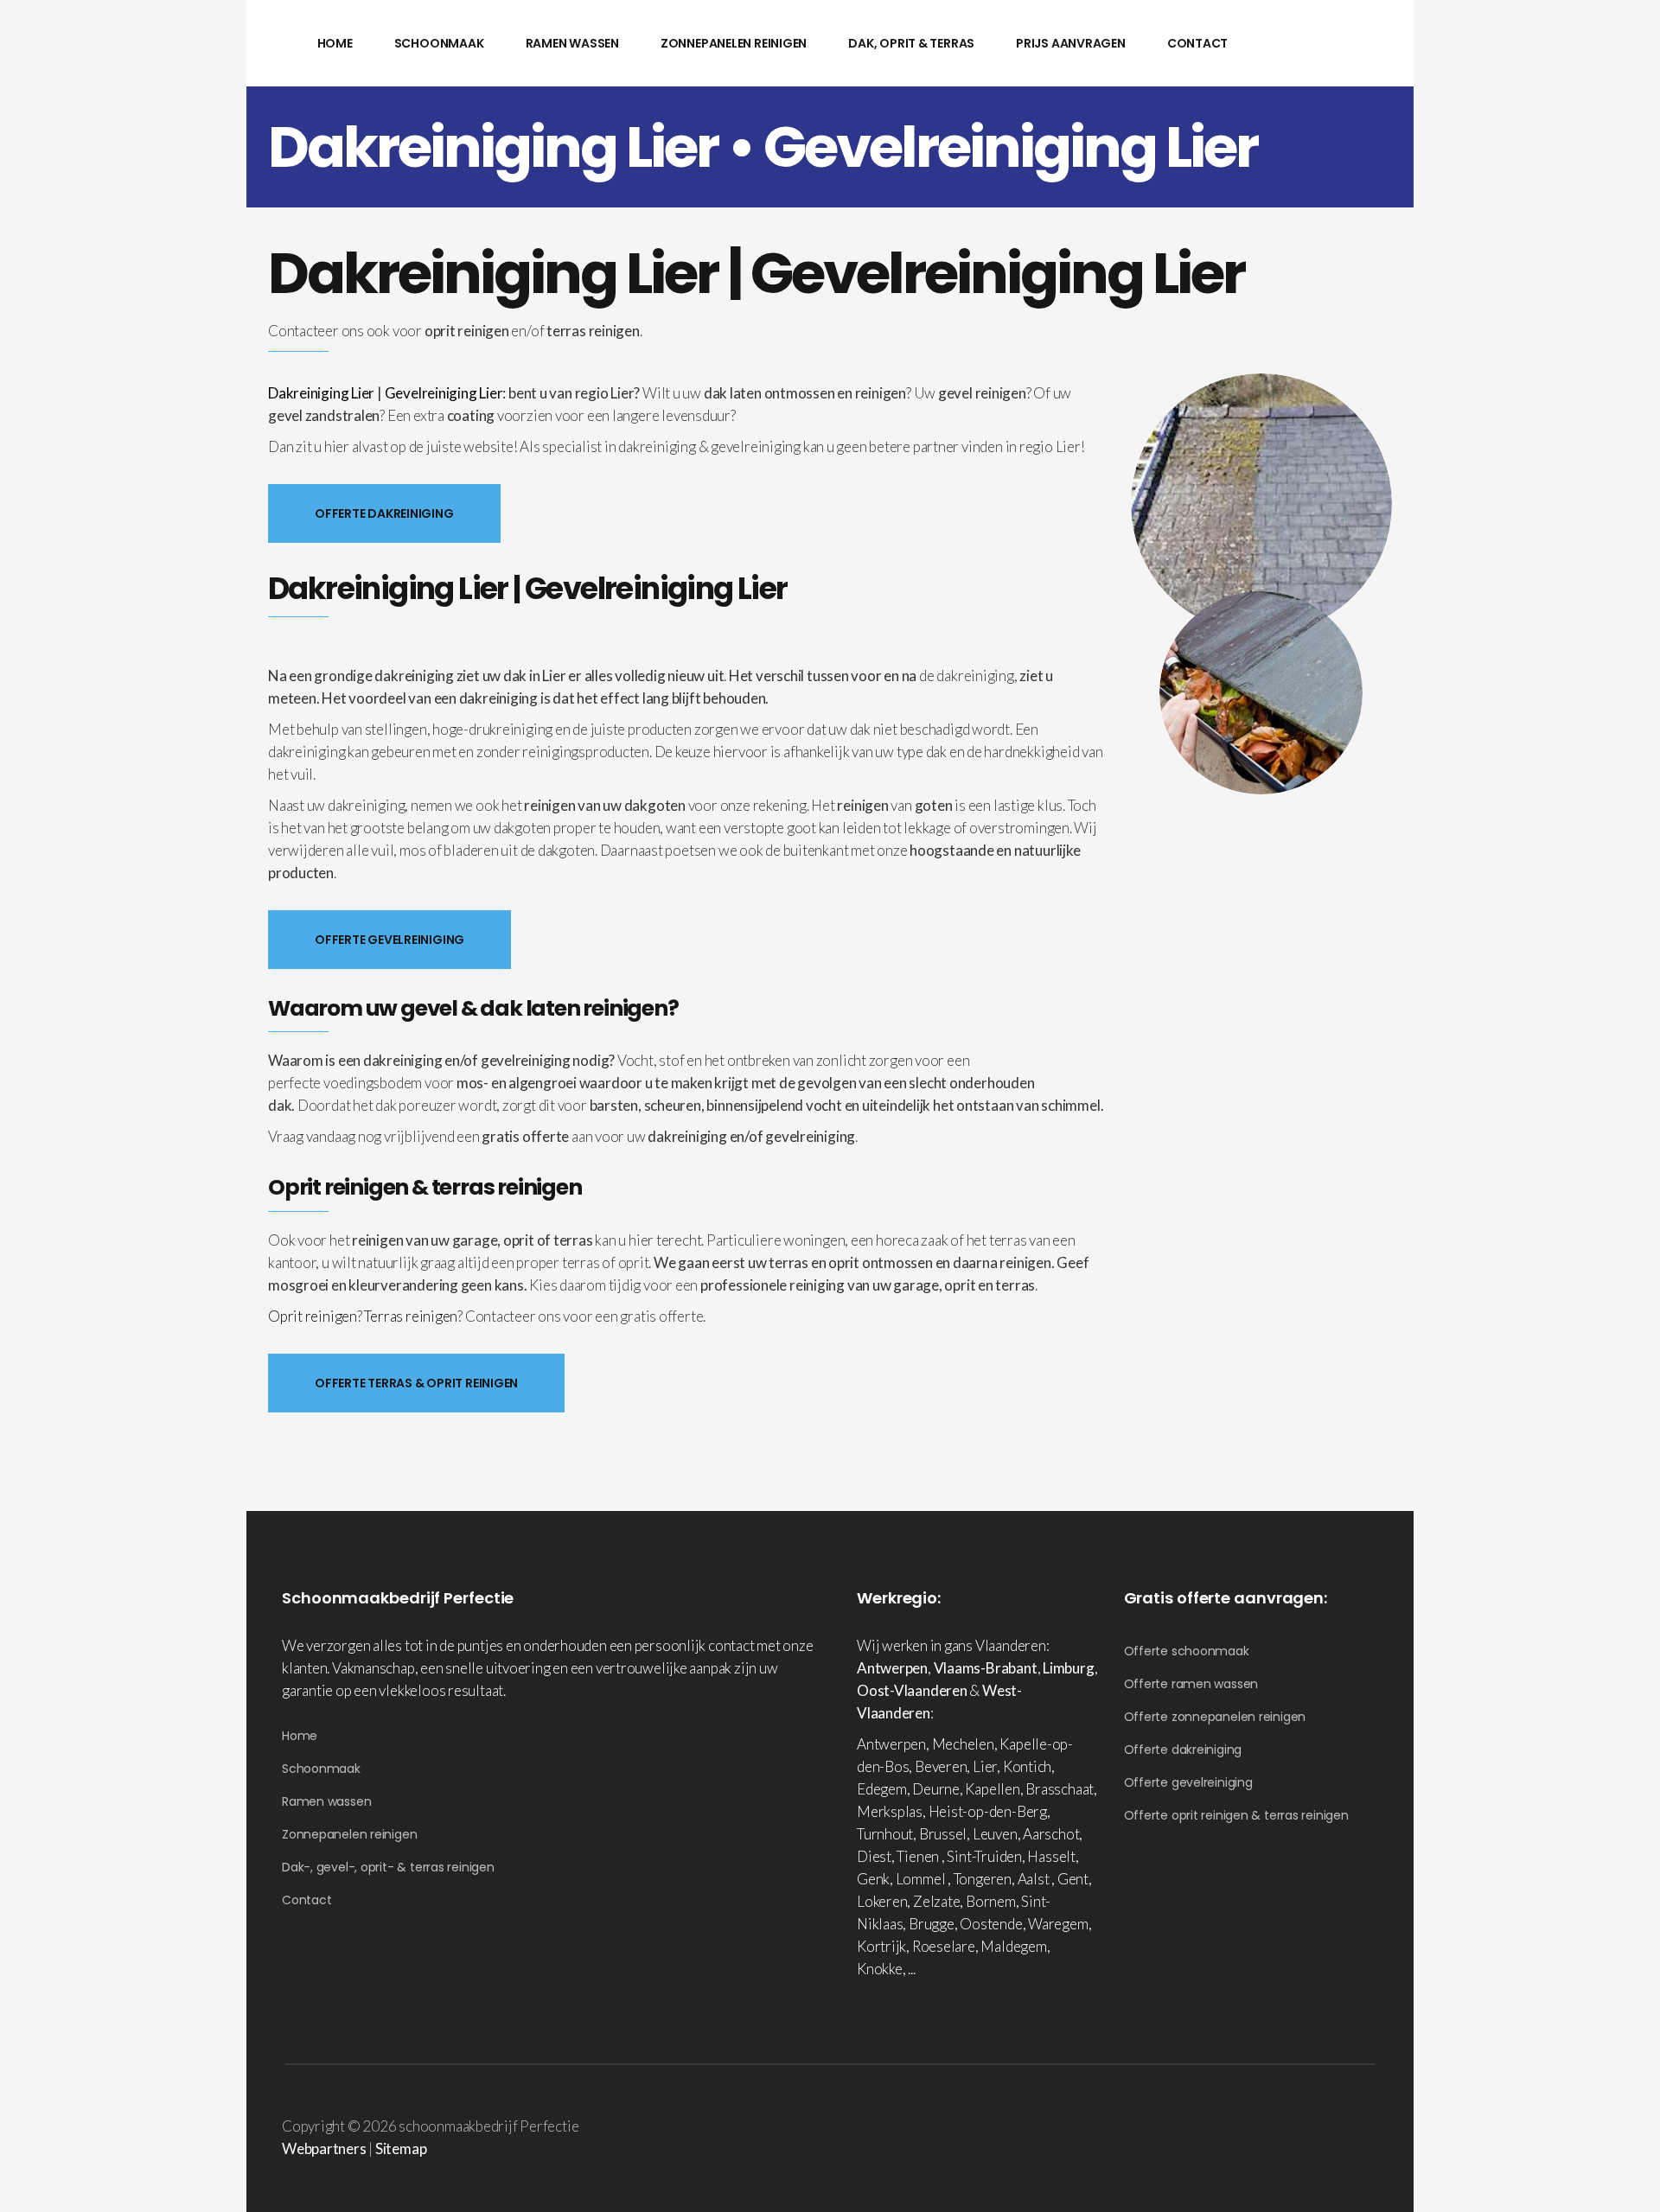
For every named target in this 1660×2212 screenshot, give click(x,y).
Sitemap (401, 2148)
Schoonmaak (321, 1769)
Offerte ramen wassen (1191, 1684)
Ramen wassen (326, 1801)
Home (300, 1736)
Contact (306, 1900)
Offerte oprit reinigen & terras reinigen (1236, 1815)
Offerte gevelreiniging (1188, 1782)
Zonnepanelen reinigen (349, 1834)
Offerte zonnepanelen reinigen (1215, 1717)
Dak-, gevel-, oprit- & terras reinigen (388, 1867)
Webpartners (324, 2148)
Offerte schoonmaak (1187, 1651)
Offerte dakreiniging (1183, 1750)
